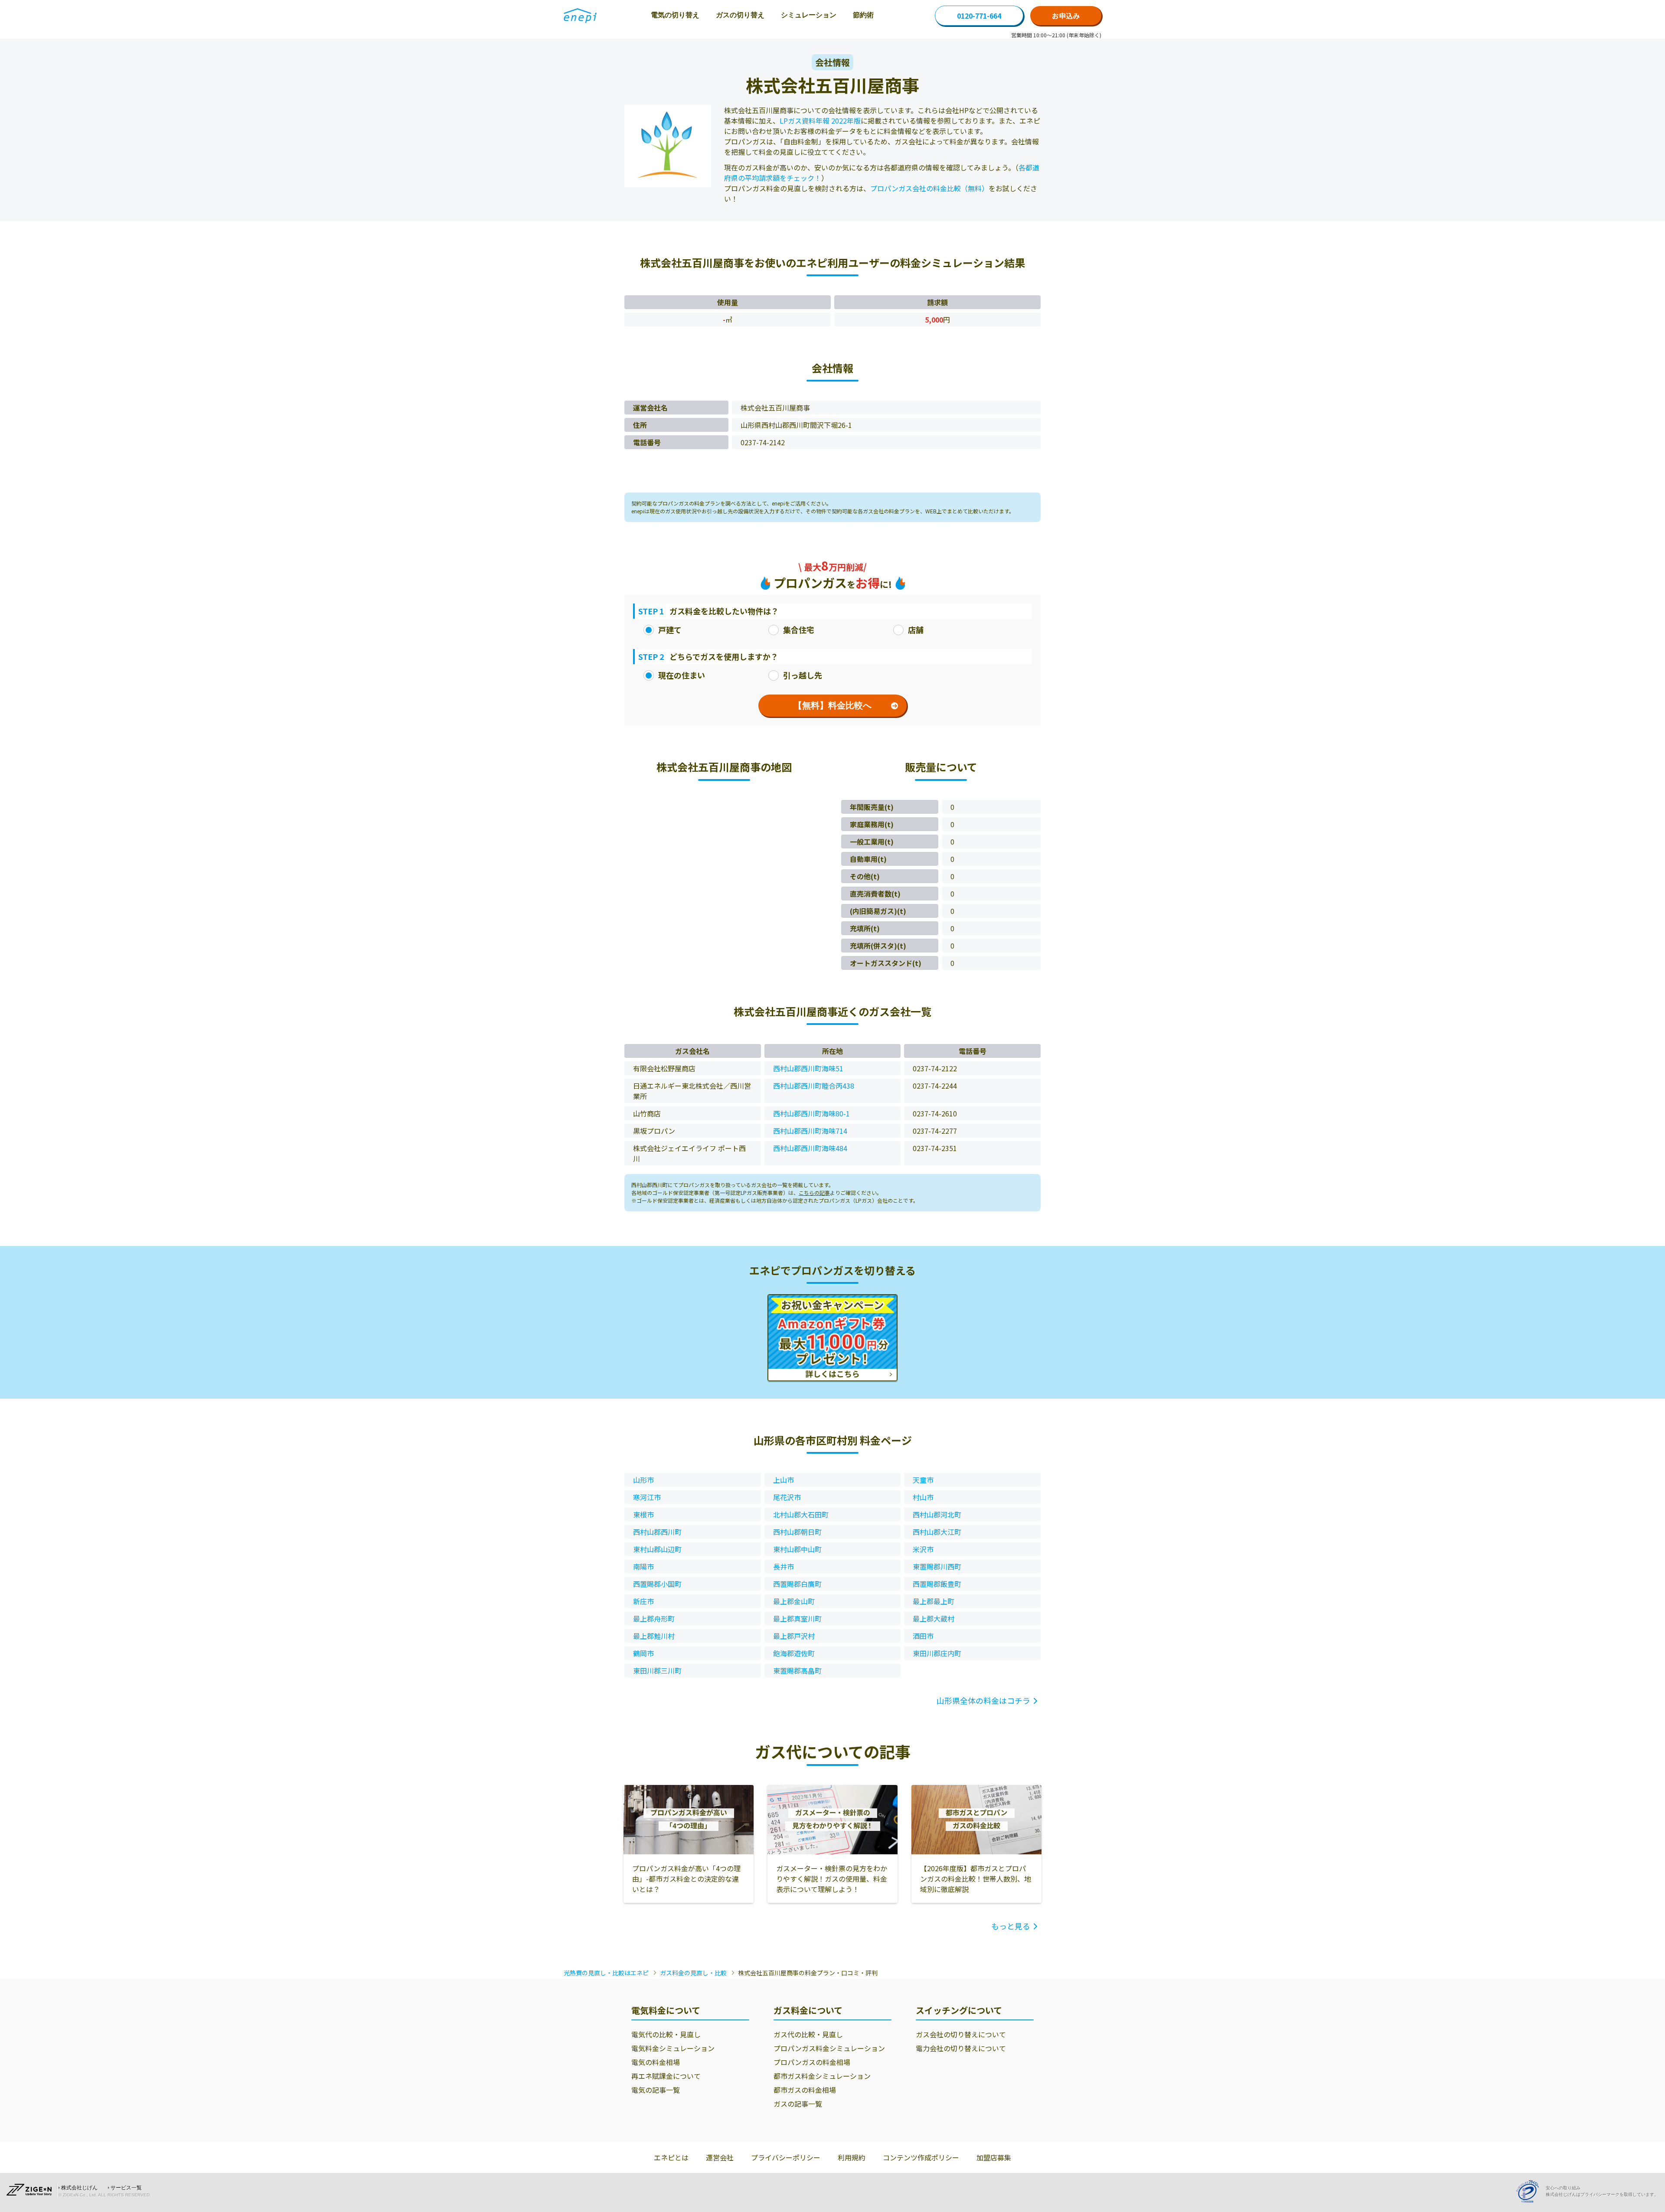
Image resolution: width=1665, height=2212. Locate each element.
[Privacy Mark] (1531, 2191)
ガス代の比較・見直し (808, 2034)
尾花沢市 (787, 1497)
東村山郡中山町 (797, 1549)
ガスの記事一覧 (798, 2104)
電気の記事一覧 (656, 2090)
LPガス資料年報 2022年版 (820, 121)
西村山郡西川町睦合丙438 (814, 1086)
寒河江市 (647, 1497)
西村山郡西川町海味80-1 (811, 1113)
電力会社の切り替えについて (961, 2048)
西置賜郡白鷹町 (797, 1584)
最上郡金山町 (794, 1601)
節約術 (863, 15)
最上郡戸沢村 (794, 1636)
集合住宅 (799, 630)
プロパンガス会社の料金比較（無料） (929, 188)
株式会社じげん (79, 2188)
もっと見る (1011, 1926)
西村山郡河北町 (937, 1514)
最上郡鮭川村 (654, 1636)
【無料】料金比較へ (832, 705)
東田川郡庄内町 (937, 1653)
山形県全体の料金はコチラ (983, 1700)
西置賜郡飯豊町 (937, 1584)
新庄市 (643, 1601)
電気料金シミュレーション (673, 2048)
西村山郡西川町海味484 (810, 1148)
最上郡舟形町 (654, 1618)
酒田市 (923, 1636)
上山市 (784, 1480)
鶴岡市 (643, 1653)
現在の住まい (682, 675)
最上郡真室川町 (797, 1618)
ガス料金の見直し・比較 (693, 1973)
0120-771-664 (979, 16)
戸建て (670, 630)
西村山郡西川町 (657, 1532)
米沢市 (923, 1549)
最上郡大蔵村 (934, 1618)
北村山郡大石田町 (801, 1514)
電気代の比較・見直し (666, 2034)
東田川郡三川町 (657, 1670)
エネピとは (671, 2157)
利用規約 (852, 2157)
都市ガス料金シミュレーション (822, 2076)
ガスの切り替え (740, 15)
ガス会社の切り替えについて (961, 2034)
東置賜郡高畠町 (797, 1670)
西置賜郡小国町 (657, 1584)
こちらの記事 (814, 1192)
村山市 (923, 1497)
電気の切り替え (675, 15)
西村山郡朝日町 (797, 1532)
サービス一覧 (126, 2188)
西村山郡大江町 (937, 1532)
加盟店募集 (994, 2157)
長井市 (784, 1566)
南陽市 (643, 1566)
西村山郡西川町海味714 (810, 1131)
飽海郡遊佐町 (794, 1653)
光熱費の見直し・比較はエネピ (606, 1973)
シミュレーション (809, 15)
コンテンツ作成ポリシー (921, 2157)
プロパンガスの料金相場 (812, 2062)
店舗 (916, 630)
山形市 (643, 1480)
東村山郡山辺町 (657, 1549)
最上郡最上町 (934, 1601)
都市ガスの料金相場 (805, 2090)
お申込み (1066, 16)
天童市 (923, 1480)
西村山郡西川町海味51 (808, 1068)
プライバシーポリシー (786, 2157)
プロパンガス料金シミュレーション (829, 2048)
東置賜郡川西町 (937, 1566)
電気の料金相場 (656, 2062)
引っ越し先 (803, 675)
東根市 (643, 1514)
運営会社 (720, 2157)
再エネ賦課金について (666, 2076)
